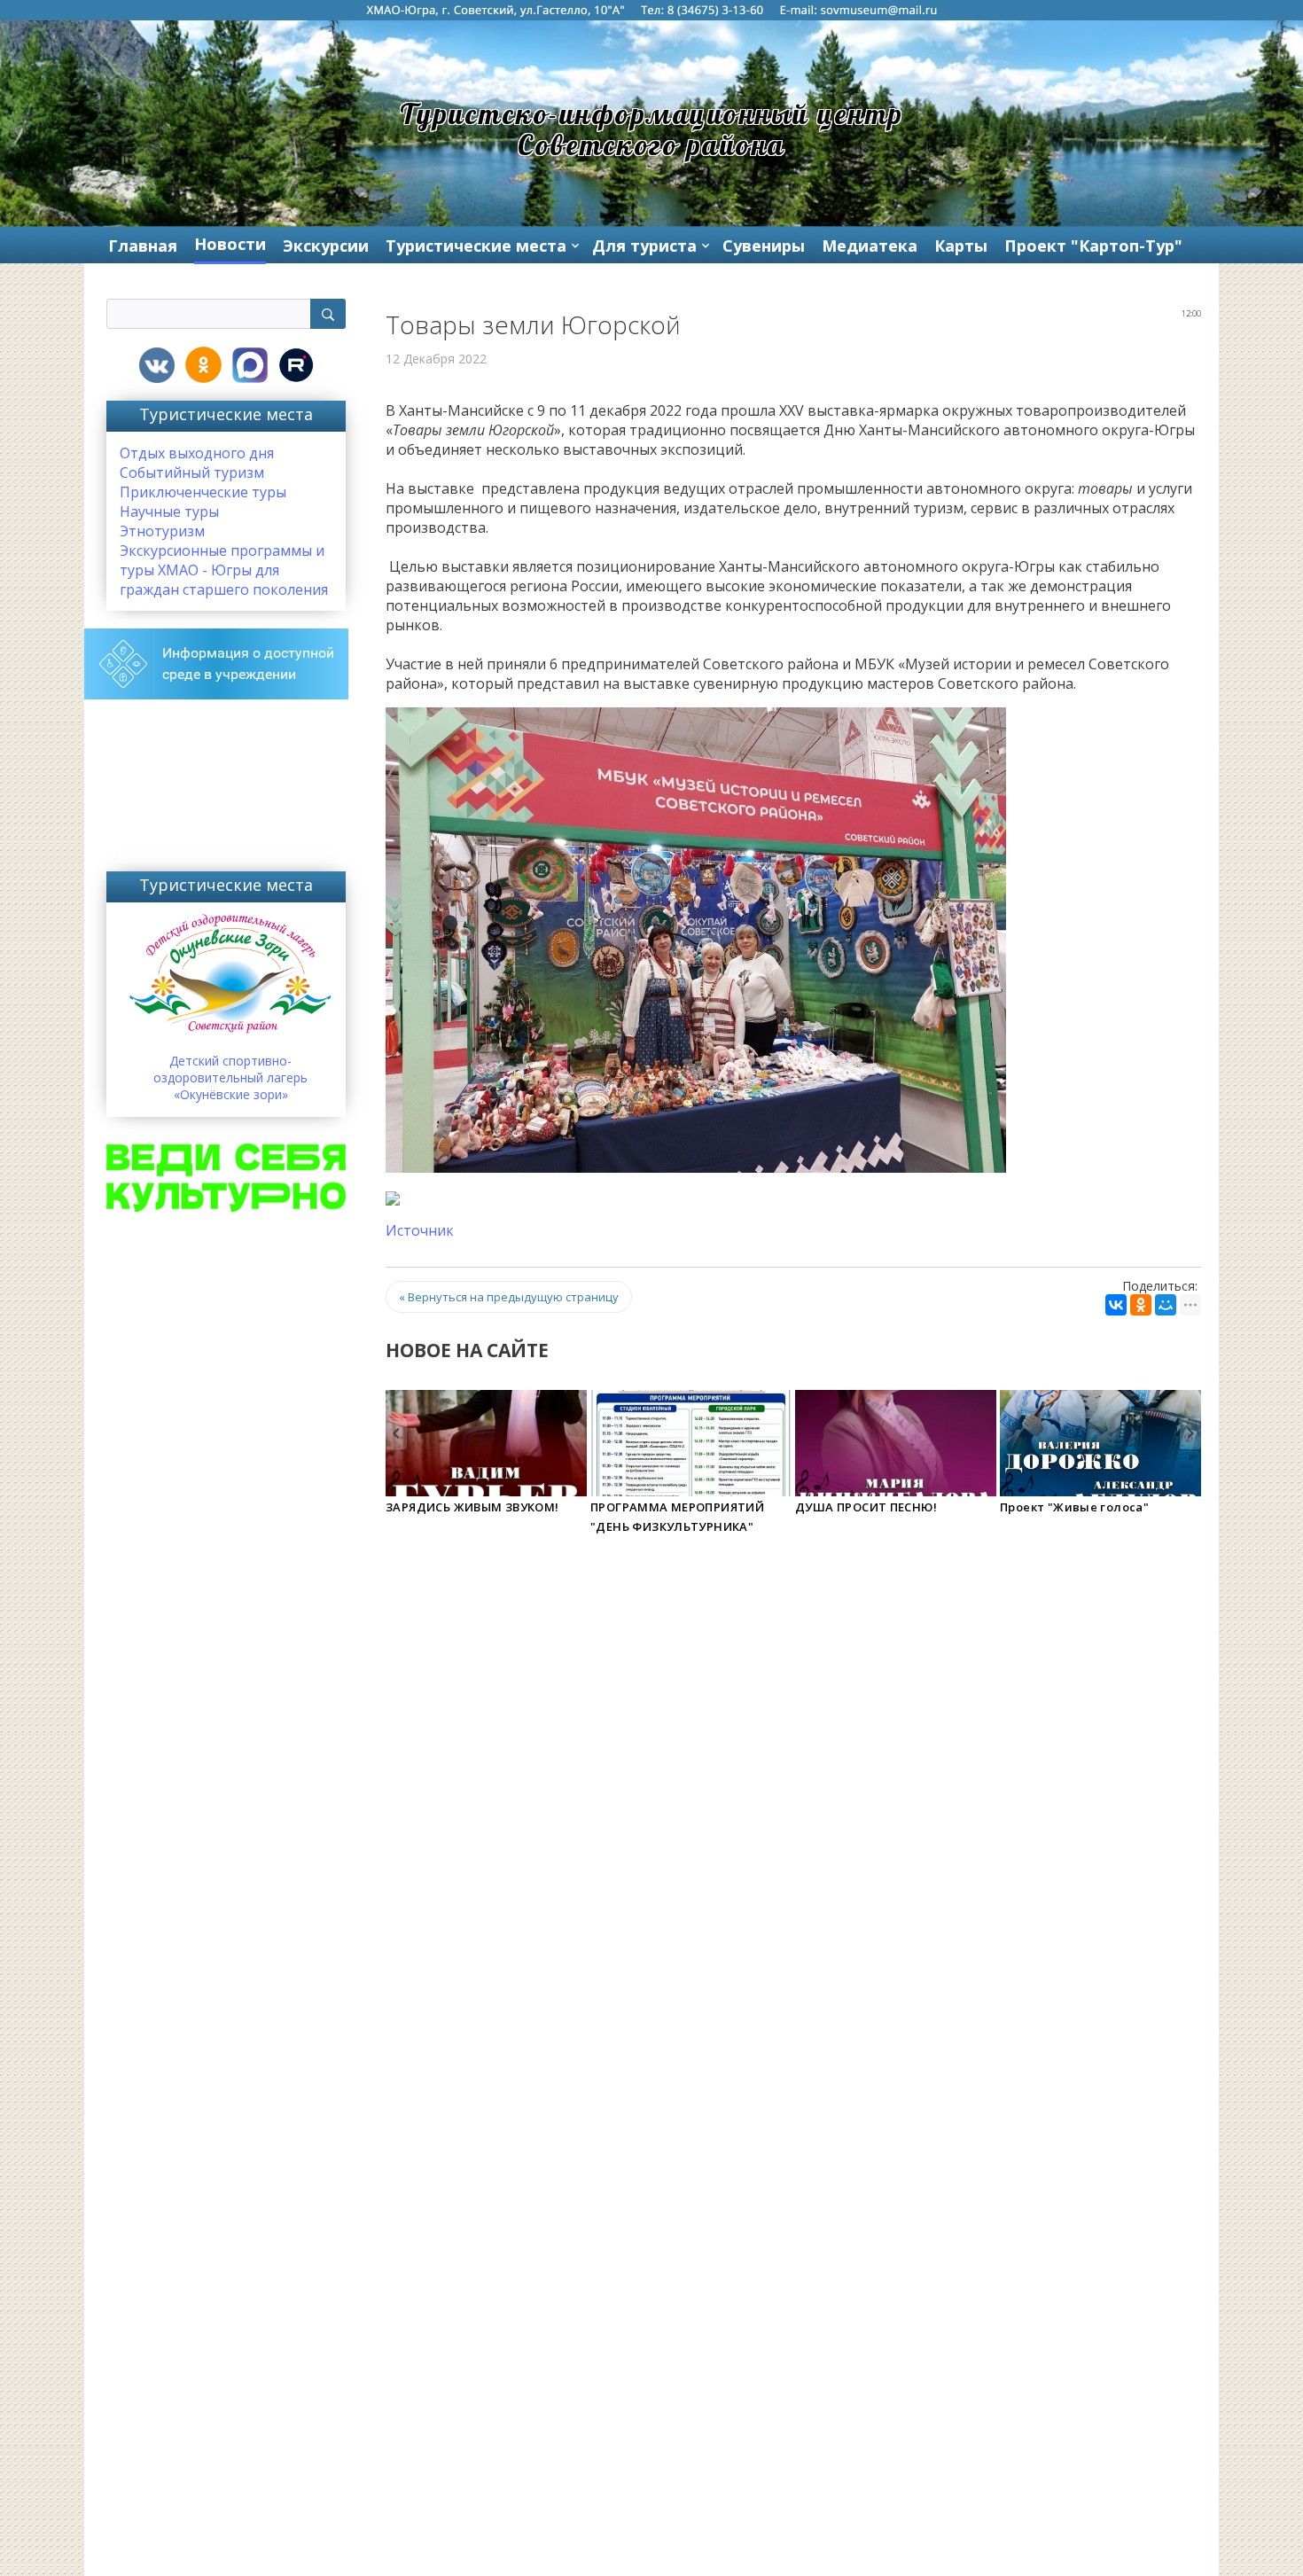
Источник (420, 1230)
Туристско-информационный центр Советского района (652, 129)
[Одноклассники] (1141, 1305)
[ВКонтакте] (1116, 1305)
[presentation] (396, 1434)
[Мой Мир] (1166, 1305)
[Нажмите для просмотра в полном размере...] (696, 939)
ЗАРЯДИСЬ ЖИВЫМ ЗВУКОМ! (472, 1507)
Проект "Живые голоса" (1074, 1507)
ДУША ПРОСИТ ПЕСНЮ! (866, 1507)
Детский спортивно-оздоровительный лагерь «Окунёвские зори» (230, 1077)
